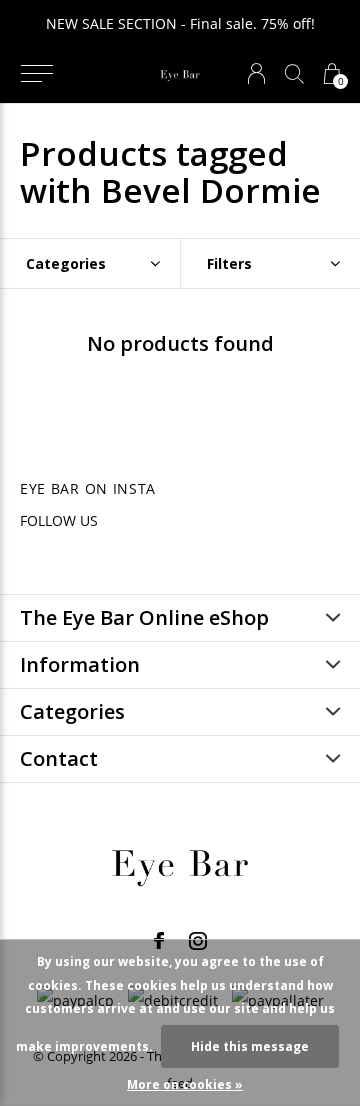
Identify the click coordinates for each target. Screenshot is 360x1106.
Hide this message (250, 1046)
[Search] (294, 73)
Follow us (59, 520)
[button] (36, 74)
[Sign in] (256, 73)
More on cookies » (185, 1084)
